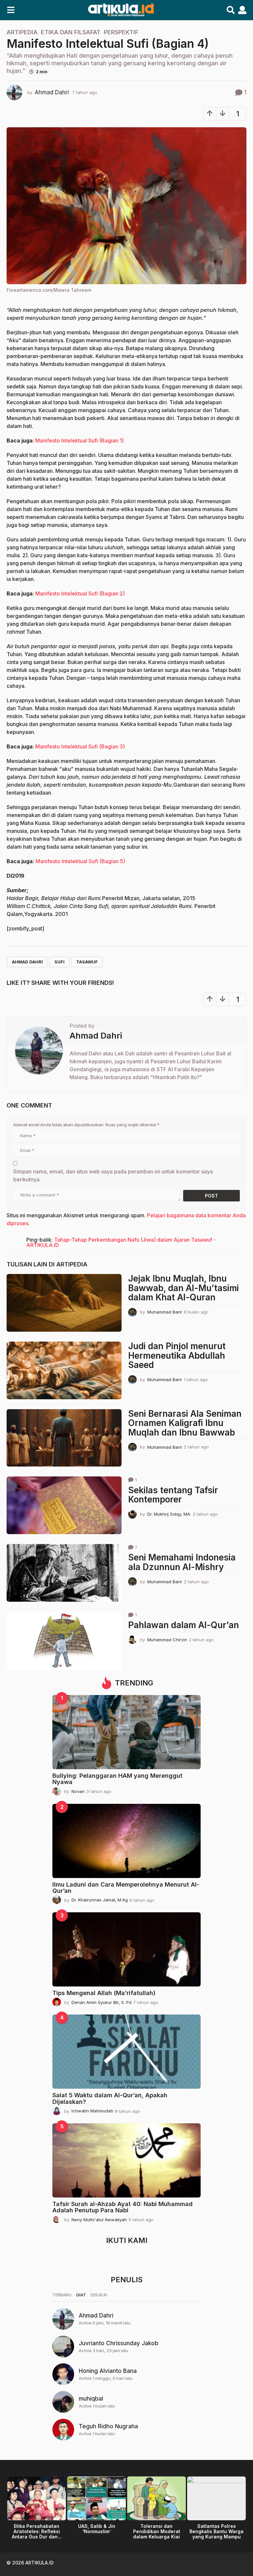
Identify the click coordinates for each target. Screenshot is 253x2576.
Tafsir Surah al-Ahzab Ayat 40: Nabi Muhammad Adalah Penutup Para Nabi (123, 2207)
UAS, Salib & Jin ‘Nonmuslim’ (97, 2529)
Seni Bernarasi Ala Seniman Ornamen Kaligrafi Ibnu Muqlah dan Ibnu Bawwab (185, 1423)
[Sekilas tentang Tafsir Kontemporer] (64, 1505)
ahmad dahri (27, 962)
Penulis (127, 2280)
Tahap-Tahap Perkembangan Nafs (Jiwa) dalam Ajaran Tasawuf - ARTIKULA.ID (121, 1242)
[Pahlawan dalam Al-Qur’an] (64, 1640)
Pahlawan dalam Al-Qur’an (183, 1625)
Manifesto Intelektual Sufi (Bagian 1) (80, 440)
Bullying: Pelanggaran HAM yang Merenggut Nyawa (117, 1779)
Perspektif (121, 32)
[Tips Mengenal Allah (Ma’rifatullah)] (126, 1949)
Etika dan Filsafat (71, 32)
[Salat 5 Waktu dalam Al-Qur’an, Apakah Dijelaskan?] (126, 2052)
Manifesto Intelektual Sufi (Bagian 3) (80, 746)
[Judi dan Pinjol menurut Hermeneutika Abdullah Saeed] (64, 1370)
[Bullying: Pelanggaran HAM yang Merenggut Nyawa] (126, 1732)
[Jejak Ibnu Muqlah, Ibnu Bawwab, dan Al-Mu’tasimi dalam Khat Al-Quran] (64, 1303)
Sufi (59, 962)
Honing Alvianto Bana (108, 2371)
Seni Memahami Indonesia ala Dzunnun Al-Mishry (182, 1562)
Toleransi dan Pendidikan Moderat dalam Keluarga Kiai (157, 2531)
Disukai (99, 2295)
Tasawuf (87, 962)
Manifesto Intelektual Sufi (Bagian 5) (80, 861)
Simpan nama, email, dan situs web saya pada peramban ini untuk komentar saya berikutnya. (113, 1175)
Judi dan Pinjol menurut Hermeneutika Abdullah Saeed (177, 1355)
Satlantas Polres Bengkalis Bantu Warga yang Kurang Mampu (216, 2531)
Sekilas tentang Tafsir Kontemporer (173, 1495)
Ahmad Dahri (96, 2316)
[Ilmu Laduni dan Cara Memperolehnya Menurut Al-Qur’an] (126, 1841)
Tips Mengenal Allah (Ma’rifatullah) (104, 1993)
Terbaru (62, 2295)
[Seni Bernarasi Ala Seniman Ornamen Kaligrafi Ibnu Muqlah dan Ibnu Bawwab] (64, 1438)
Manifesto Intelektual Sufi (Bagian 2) (80, 593)
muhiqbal (91, 2399)
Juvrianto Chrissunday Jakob (119, 2343)
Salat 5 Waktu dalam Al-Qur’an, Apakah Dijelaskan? (110, 2098)
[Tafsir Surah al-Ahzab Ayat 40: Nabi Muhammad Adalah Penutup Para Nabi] (126, 2160)
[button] (11, 10)
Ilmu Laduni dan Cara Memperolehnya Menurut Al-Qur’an (126, 1888)
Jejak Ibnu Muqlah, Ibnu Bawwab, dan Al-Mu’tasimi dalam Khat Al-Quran (183, 1288)
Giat (81, 2295)
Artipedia (22, 32)
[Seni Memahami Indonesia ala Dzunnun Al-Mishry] (64, 1573)
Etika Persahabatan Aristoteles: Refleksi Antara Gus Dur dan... (37, 2531)
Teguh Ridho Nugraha (108, 2426)
